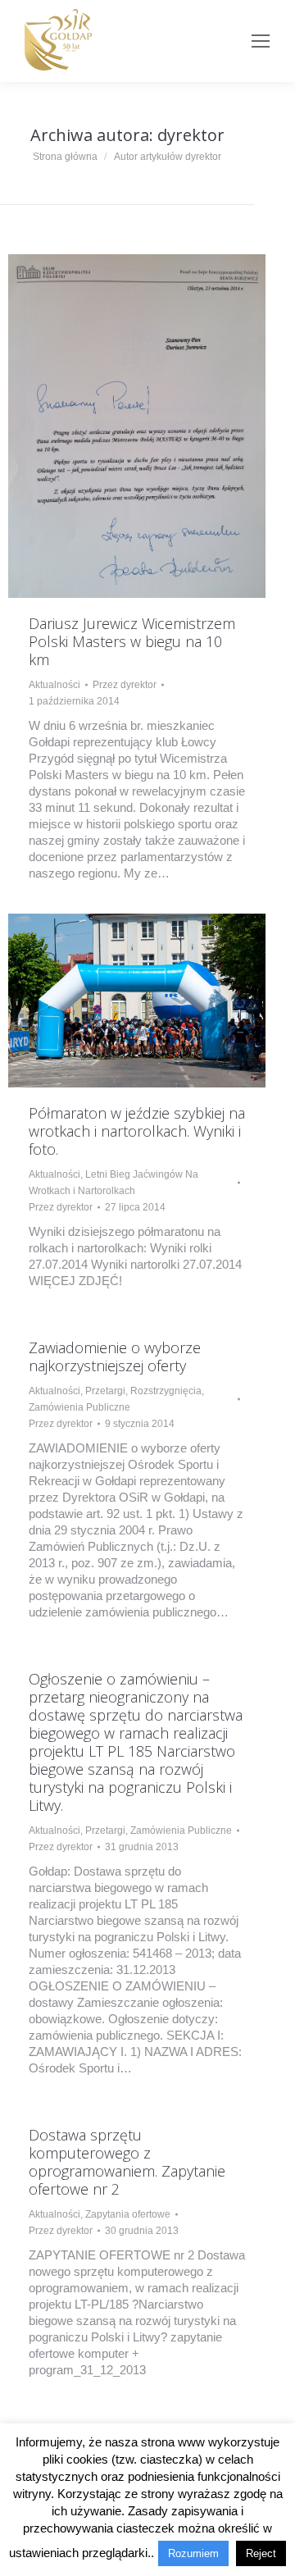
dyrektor (191, 135)
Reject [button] (261, 2553)
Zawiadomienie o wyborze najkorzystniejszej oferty (115, 1356)
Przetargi (105, 1391)
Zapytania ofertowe (128, 2214)
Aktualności (54, 685)
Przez (125, 685)
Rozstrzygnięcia (166, 1391)
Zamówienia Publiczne (79, 1407)
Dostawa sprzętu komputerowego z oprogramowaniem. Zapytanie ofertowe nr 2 (127, 2162)
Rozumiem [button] (193, 2553)
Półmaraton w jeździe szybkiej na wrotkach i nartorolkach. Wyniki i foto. (137, 1131)
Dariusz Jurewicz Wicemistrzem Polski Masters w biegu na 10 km (132, 641)
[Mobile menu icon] (261, 41)
